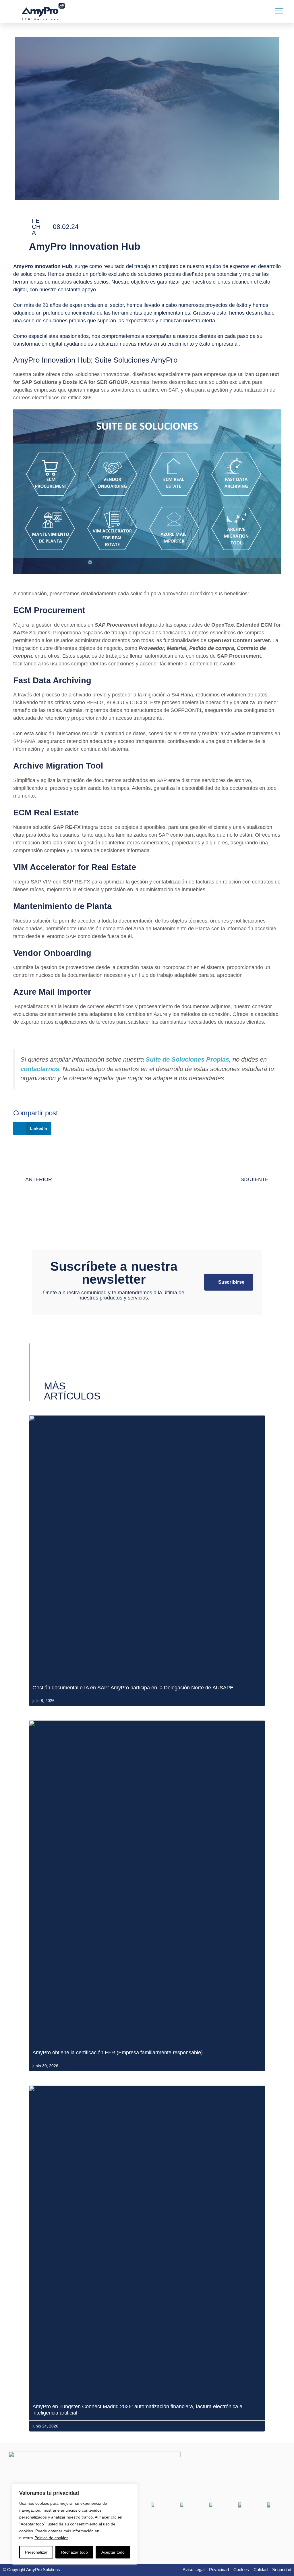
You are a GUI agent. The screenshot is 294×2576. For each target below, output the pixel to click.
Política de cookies (51, 2538)
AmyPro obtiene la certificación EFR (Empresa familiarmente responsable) (118, 2053)
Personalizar (36, 2552)
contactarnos (40, 1069)
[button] (279, 11)
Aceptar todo (113, 2552)
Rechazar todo (75, 2552)
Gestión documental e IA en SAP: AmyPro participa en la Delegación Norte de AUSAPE (134, 1688)
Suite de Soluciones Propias (187, 1059)
